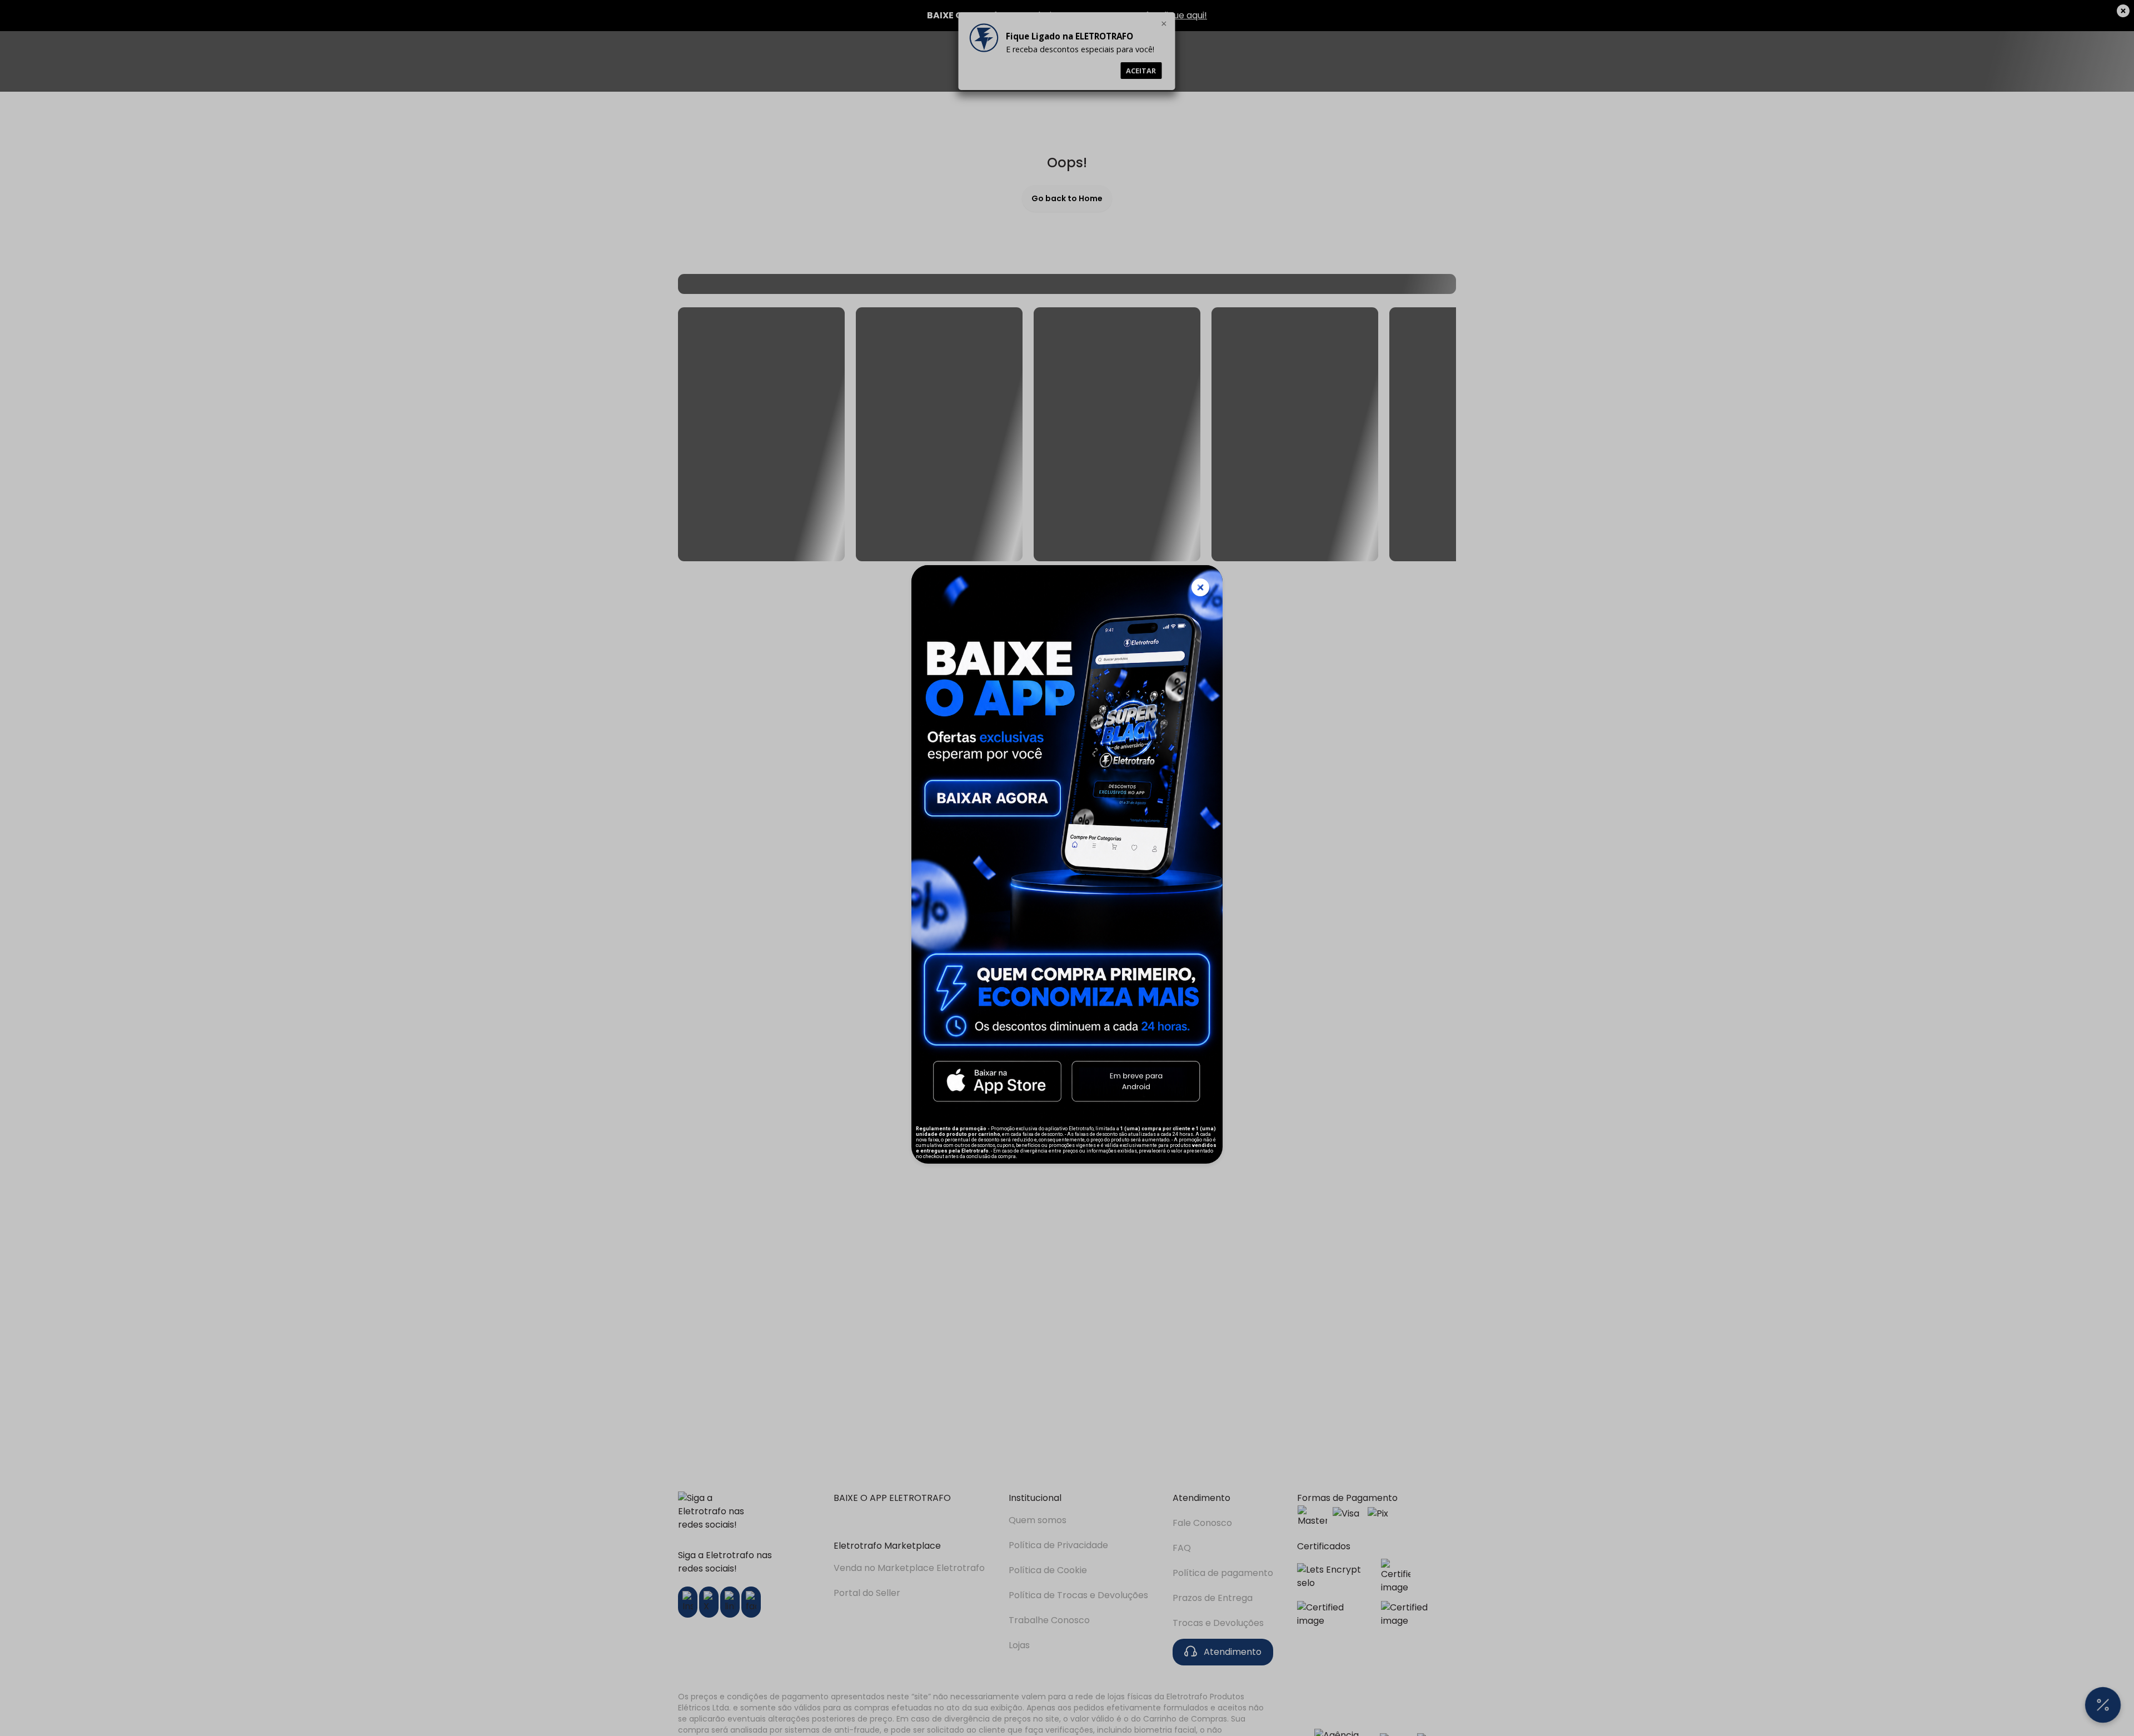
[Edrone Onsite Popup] (1067, 868)
